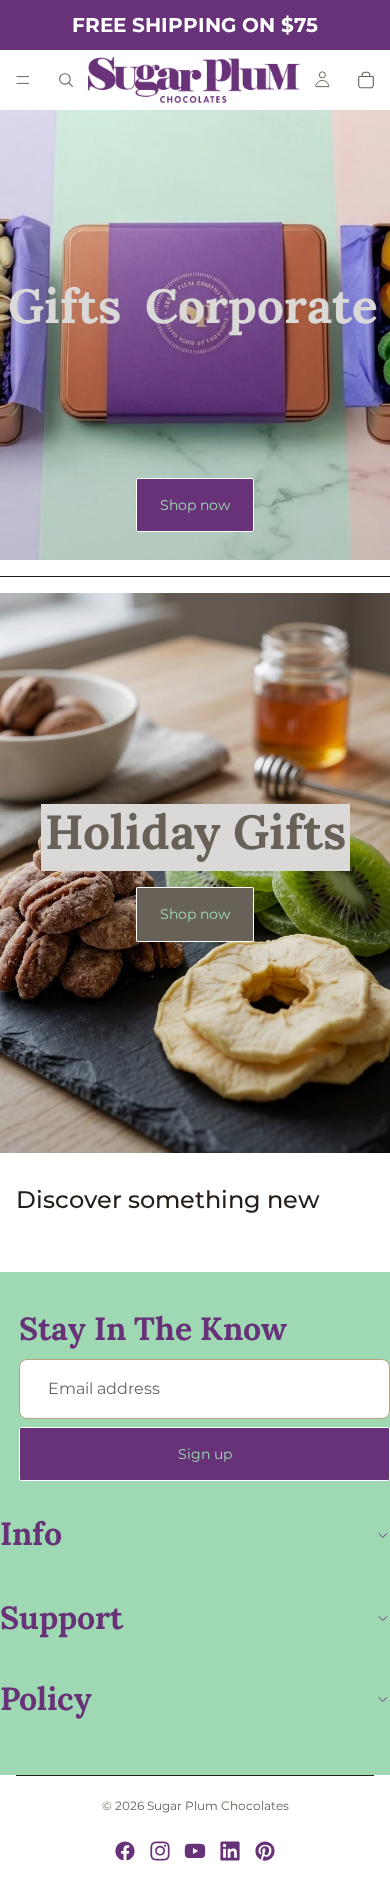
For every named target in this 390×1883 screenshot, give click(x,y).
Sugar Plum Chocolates (218, 1805)
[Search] (66, 80)
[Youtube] (195, 1851)
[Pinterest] (265, 1851)
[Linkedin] (230, 1851)
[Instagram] (160, 1851)
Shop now (195, 505)
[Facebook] (125, 1851)
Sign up (205, 1454)
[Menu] (23, 80)
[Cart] (366, 80)
